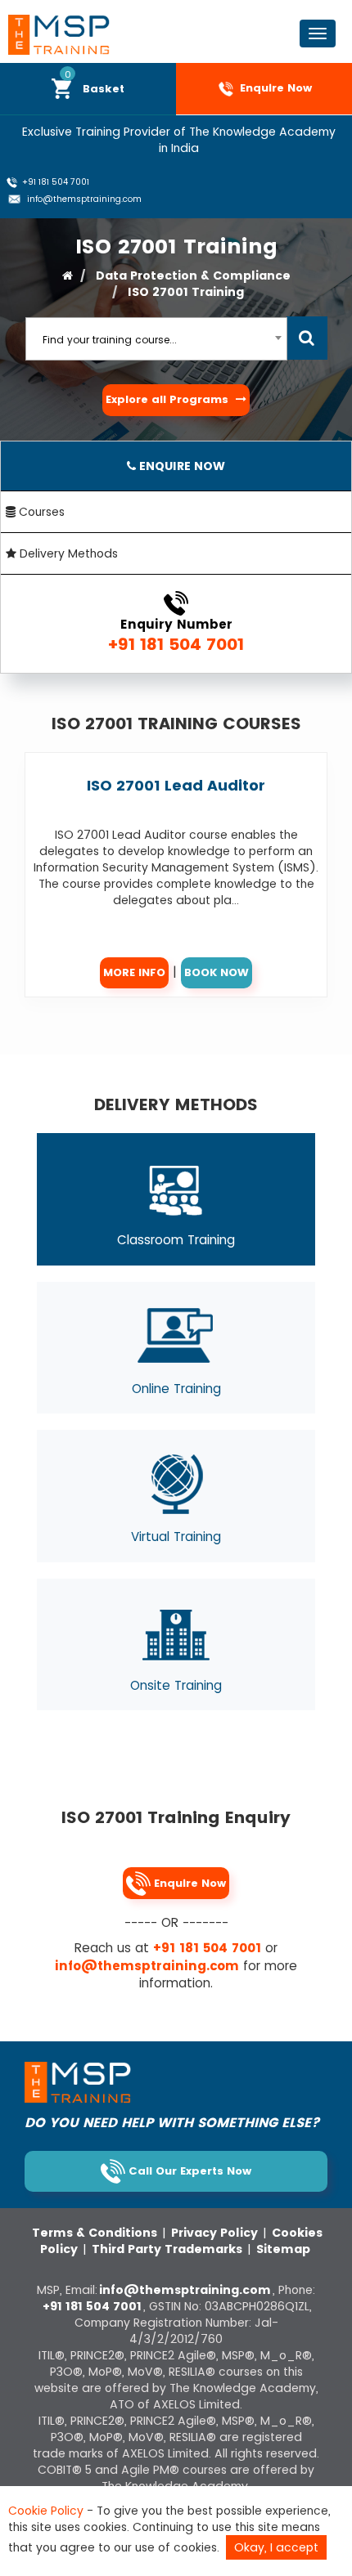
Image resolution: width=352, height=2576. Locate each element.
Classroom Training (176, 1240)
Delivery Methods (67, 553)
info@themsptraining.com (83, 199)
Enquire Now (274, 89)
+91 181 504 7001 (54, 182)
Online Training (176, 1389)
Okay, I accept (276, 2547)
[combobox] (156, 339)
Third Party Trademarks (169, 2249)
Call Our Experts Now (188, 2171)
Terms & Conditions (96, 2233)
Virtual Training (176, 1537)
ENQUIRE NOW (181, 466)
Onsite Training (176, 1685)
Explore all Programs (169, 399)
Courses (40, 512)
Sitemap (283, 2249)
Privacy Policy (216, 2233)
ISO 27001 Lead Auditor (176, 785)
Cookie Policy (46, 2511)
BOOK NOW (217, 972)
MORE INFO (134, 972)
